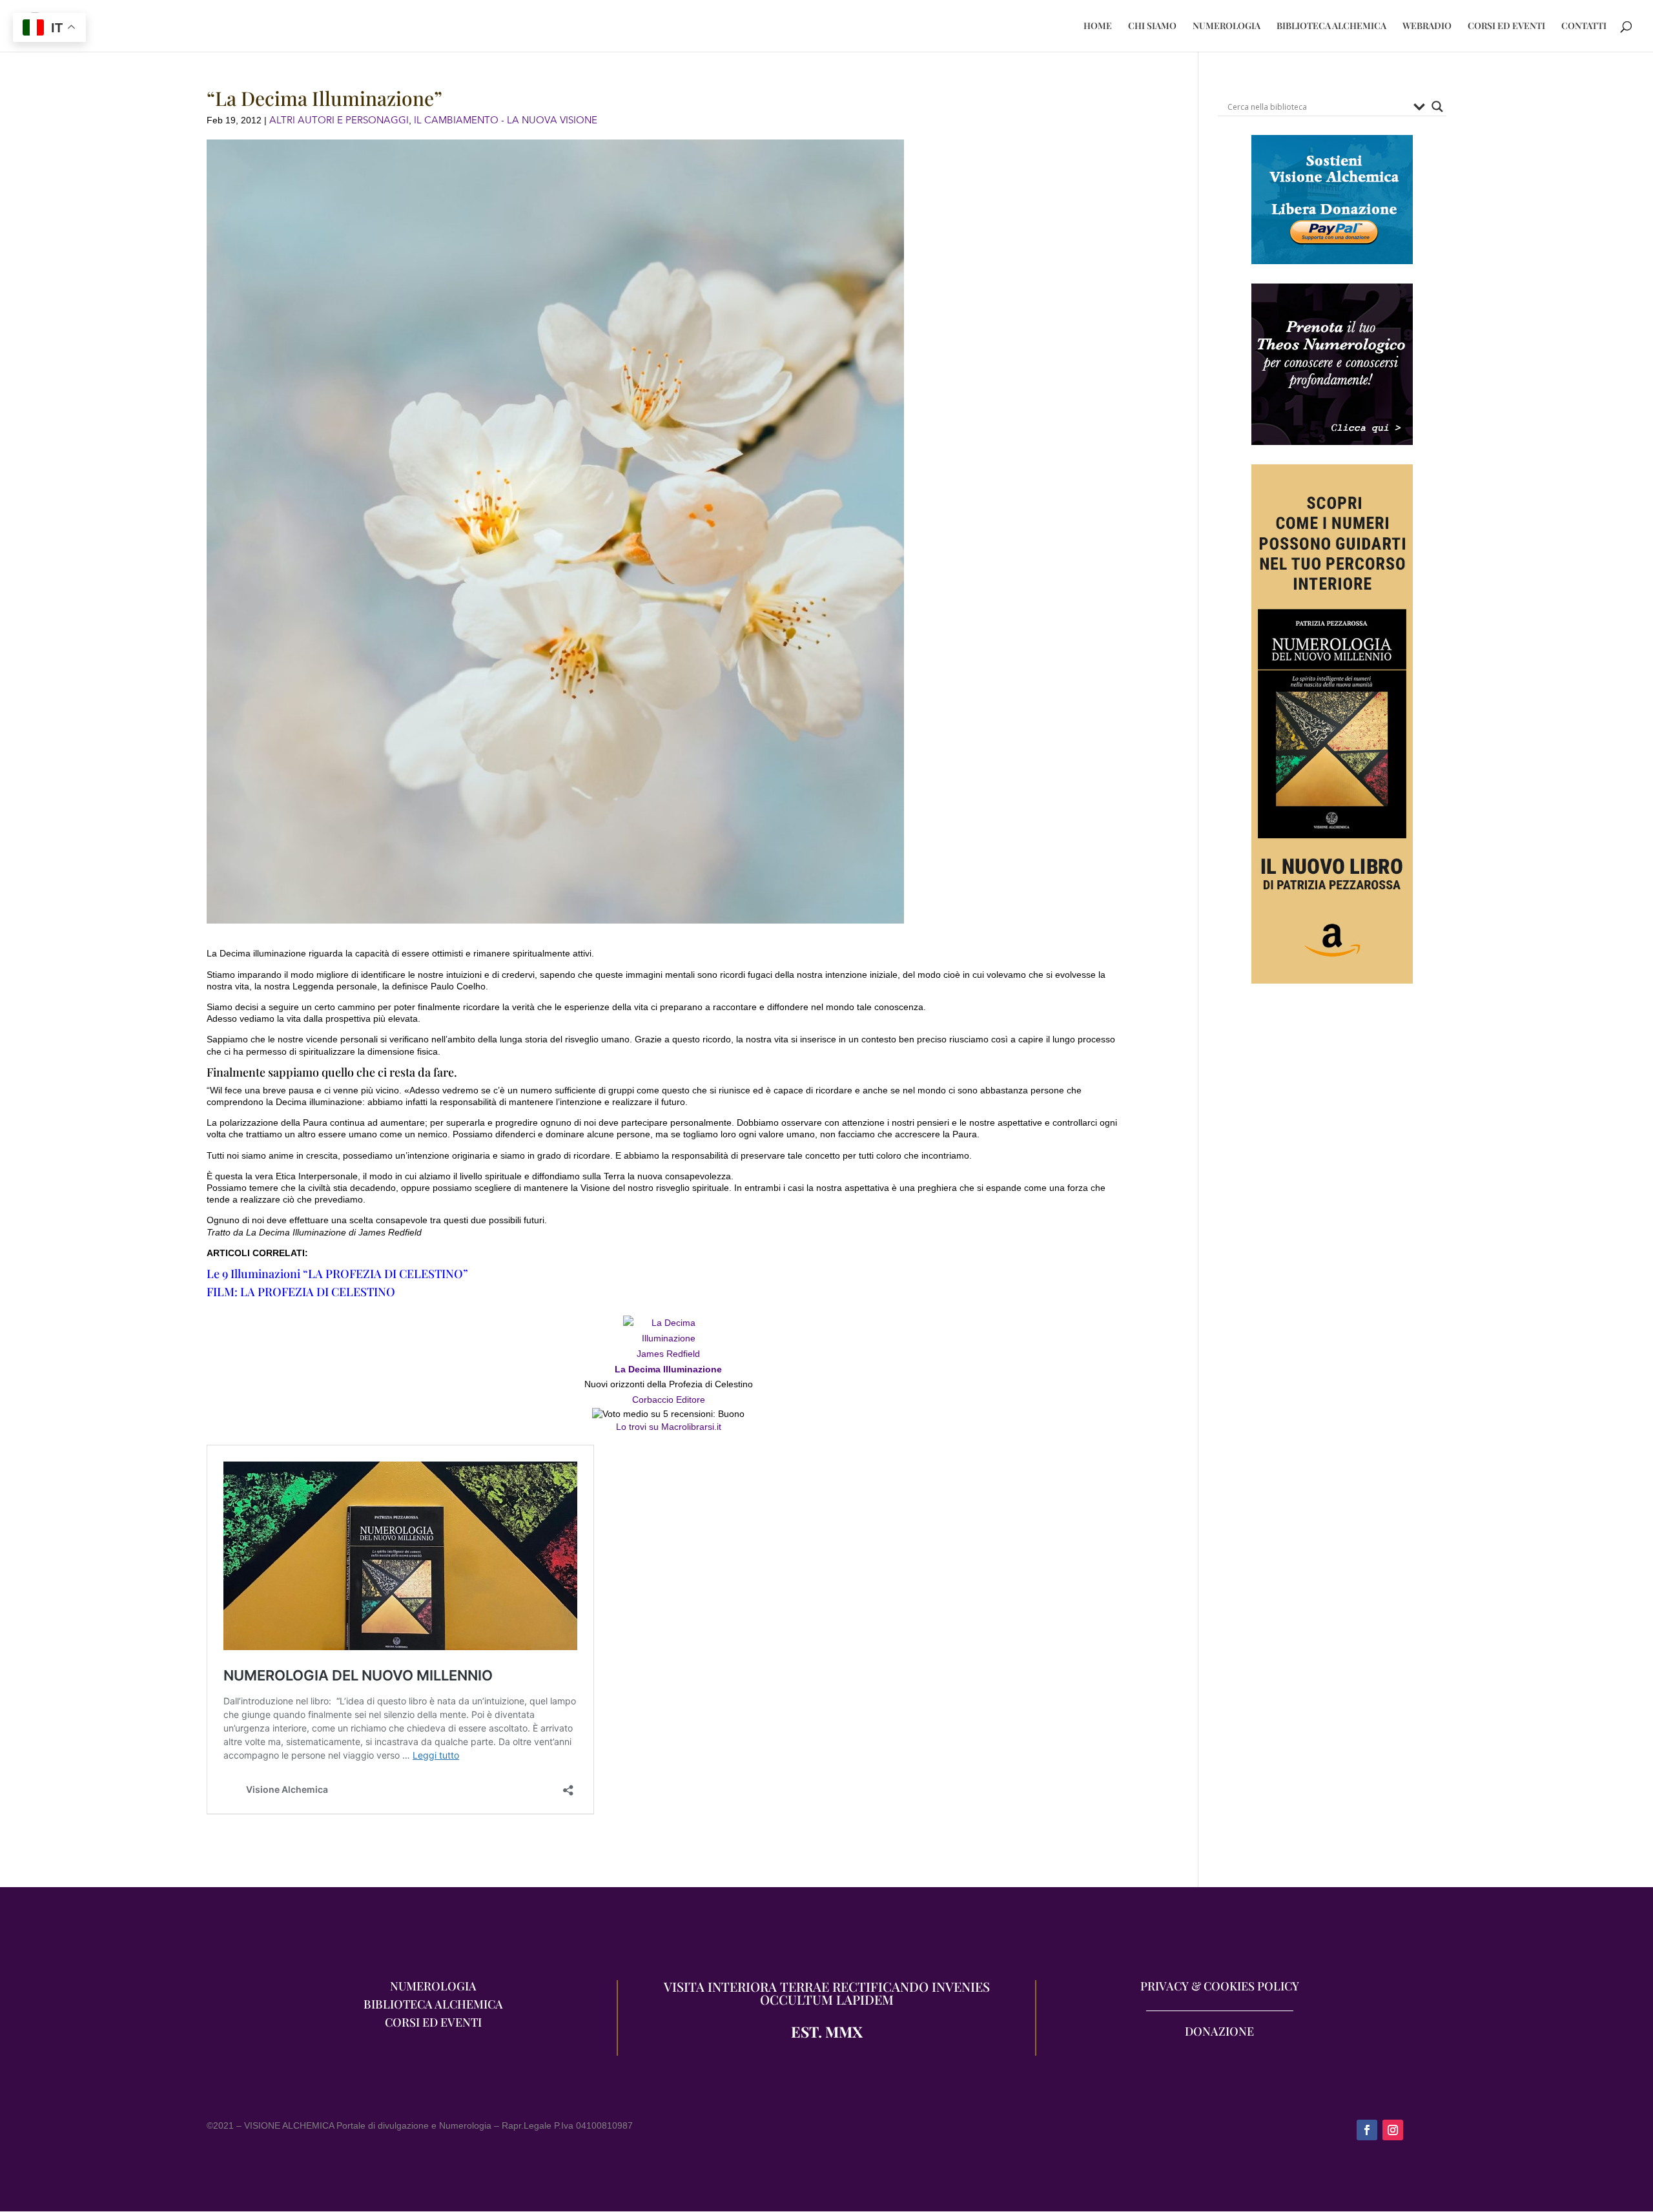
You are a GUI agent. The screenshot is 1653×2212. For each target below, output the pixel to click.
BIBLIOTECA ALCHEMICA (1331, 26)
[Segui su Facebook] (1367, 2130)
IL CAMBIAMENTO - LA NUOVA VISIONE (506, 120)
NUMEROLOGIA (1227, 26)
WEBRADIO (1427, 26)
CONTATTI (1584, 26)
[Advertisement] (1332, 1136)
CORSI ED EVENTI (1506, 26)
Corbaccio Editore (669, 1400)
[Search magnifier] (1437, 107)
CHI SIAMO (1152, 26)
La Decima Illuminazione (668, 1369)
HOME (1098, 26)
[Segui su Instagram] (1393, 2130)
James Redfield (668, 1354)
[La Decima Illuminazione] (668, 1338)
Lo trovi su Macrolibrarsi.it (669, 1427)
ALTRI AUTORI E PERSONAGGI (339, 120)
